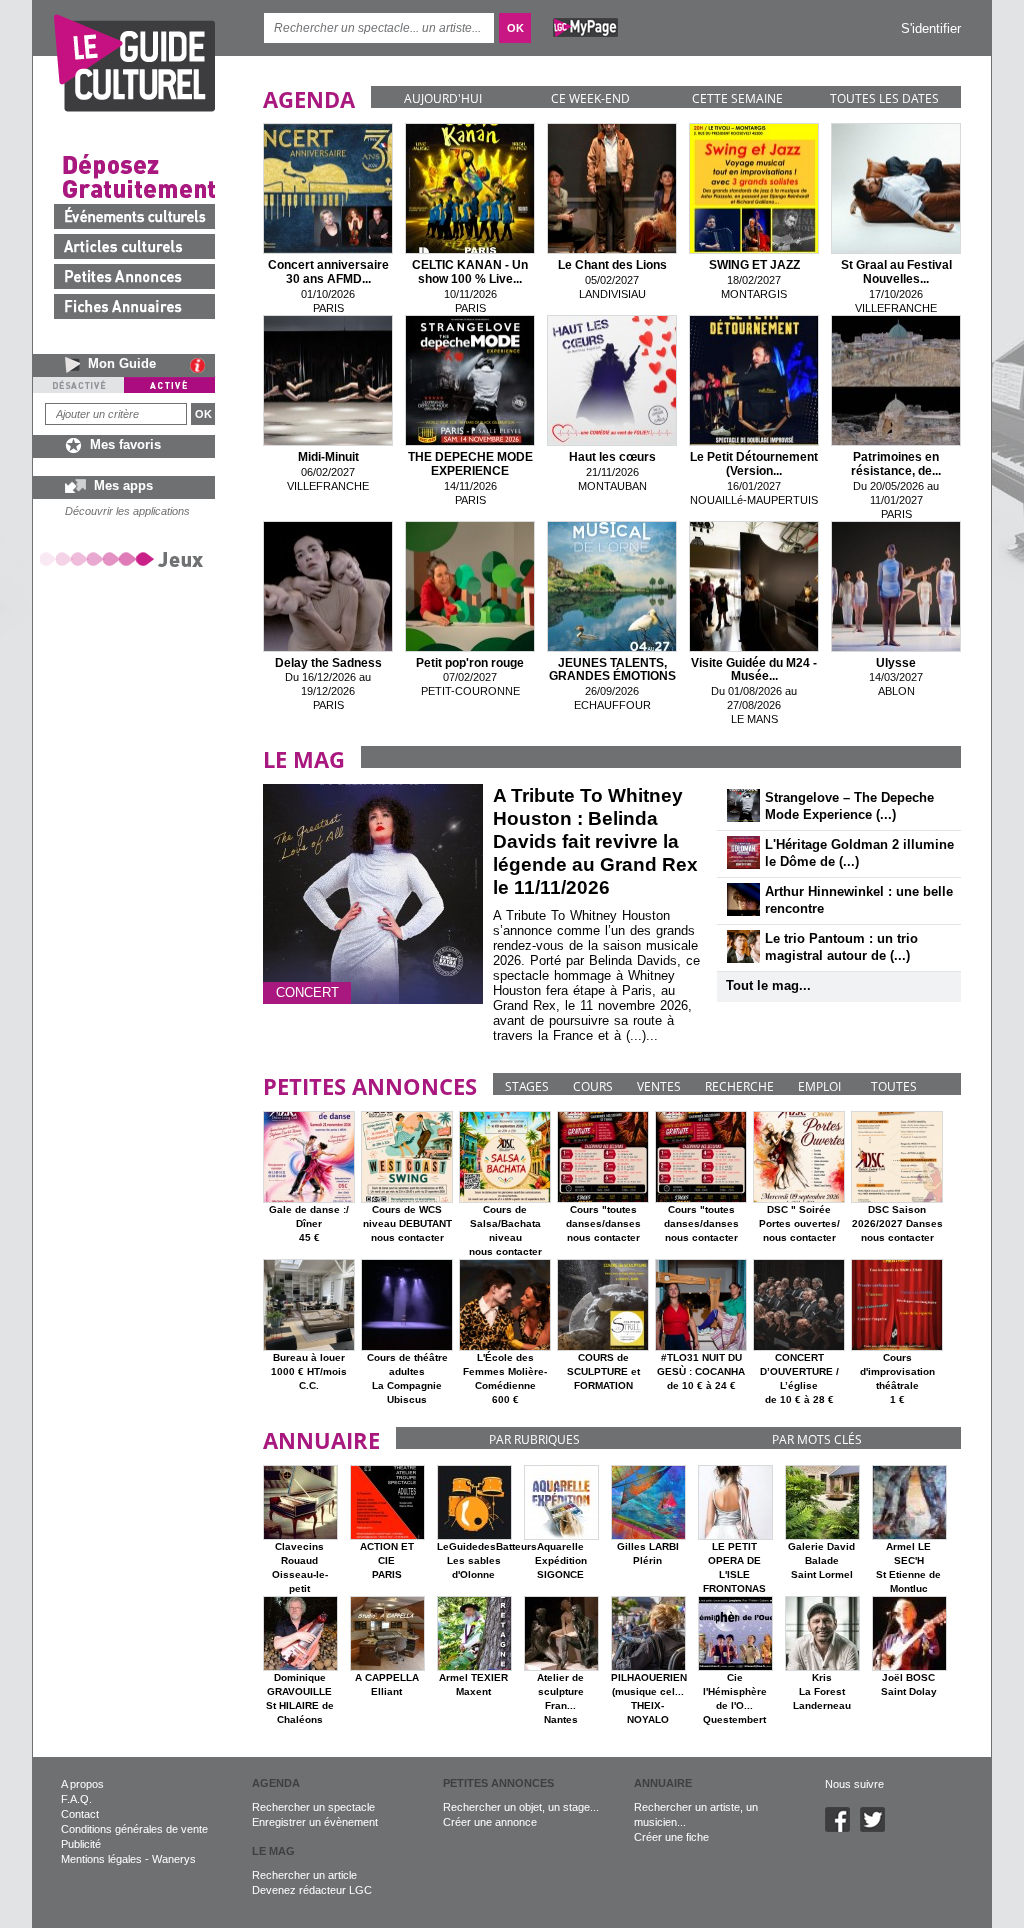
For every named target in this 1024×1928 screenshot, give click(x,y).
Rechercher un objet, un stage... (521, 1807)
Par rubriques (534, 1439)
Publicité (81, 1844)
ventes (659, 1086)
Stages (527, 1086)
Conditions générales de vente (134, 1829)
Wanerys (174, 1859)
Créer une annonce (490, 1822)
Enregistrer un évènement (315, 1822)
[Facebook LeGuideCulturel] (842, 1828)
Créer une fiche (671, 1837)
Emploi (819, 1086)
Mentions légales (101, 1859)
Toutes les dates (884, 98)
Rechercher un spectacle (313, 1807)
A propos (82, 1784)
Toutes (894, 1086)
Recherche (739, 1086)
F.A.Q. (76, 1799)
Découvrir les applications (127, 511)
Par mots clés (817, 1439)
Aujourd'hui (443, 98)
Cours (593, 1086)
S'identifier (931, 28)
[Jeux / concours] (125, 558)
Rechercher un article (304, 1875)
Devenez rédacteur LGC (312, 1890)
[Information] (202, 365)
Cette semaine (737, 98)
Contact (80, 1814)
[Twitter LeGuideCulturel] (877, 1828)
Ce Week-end (590, 98)
